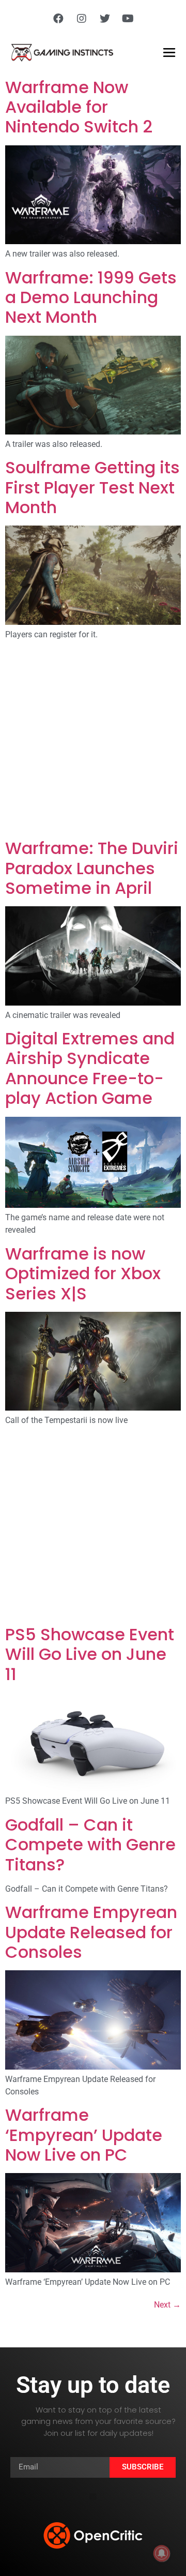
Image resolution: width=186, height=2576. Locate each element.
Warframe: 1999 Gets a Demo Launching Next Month (91, 297)
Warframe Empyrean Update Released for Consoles (91, 1932)
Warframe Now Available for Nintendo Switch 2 (79, 107)
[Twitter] (105, 19)
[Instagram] (82, 19)
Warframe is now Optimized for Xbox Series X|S (83, 1274)
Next (167, 2305)
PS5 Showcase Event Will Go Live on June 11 (90, 1654)
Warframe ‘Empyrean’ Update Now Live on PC (84, 2135)
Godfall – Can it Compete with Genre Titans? (90, 1845)
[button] (93, 2497)
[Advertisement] (93, 741)
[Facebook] (58, 19)
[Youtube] (128, 19)
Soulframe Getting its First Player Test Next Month (92, 487)
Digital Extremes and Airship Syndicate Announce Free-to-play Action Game (90, 1068)
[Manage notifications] (162, 2553)
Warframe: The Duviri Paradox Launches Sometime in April (92, 868)
